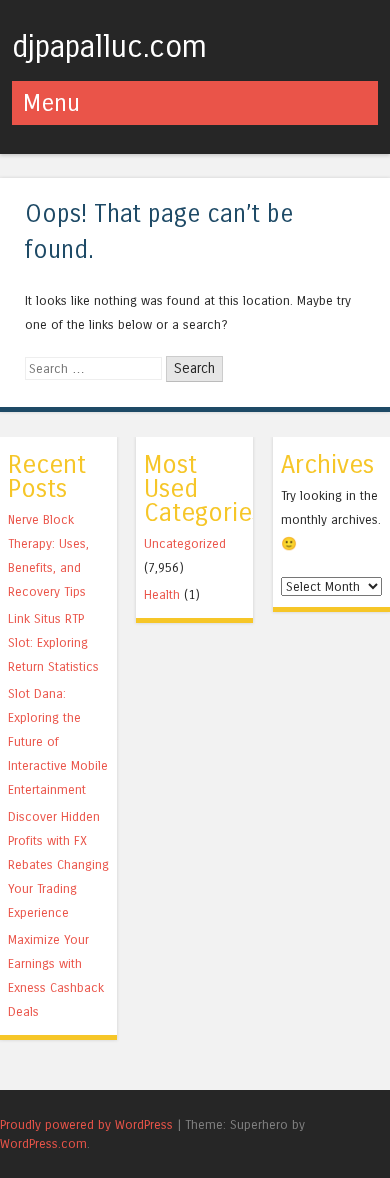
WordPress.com (43, 1143)
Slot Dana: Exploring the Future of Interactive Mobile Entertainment (58, 741)
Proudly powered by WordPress (86, 1124)
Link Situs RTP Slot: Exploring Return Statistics (53, 642)
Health (162, 594)
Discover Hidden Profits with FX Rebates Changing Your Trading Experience (58, 864)
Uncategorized (185, 543)
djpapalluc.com (109, 47)
